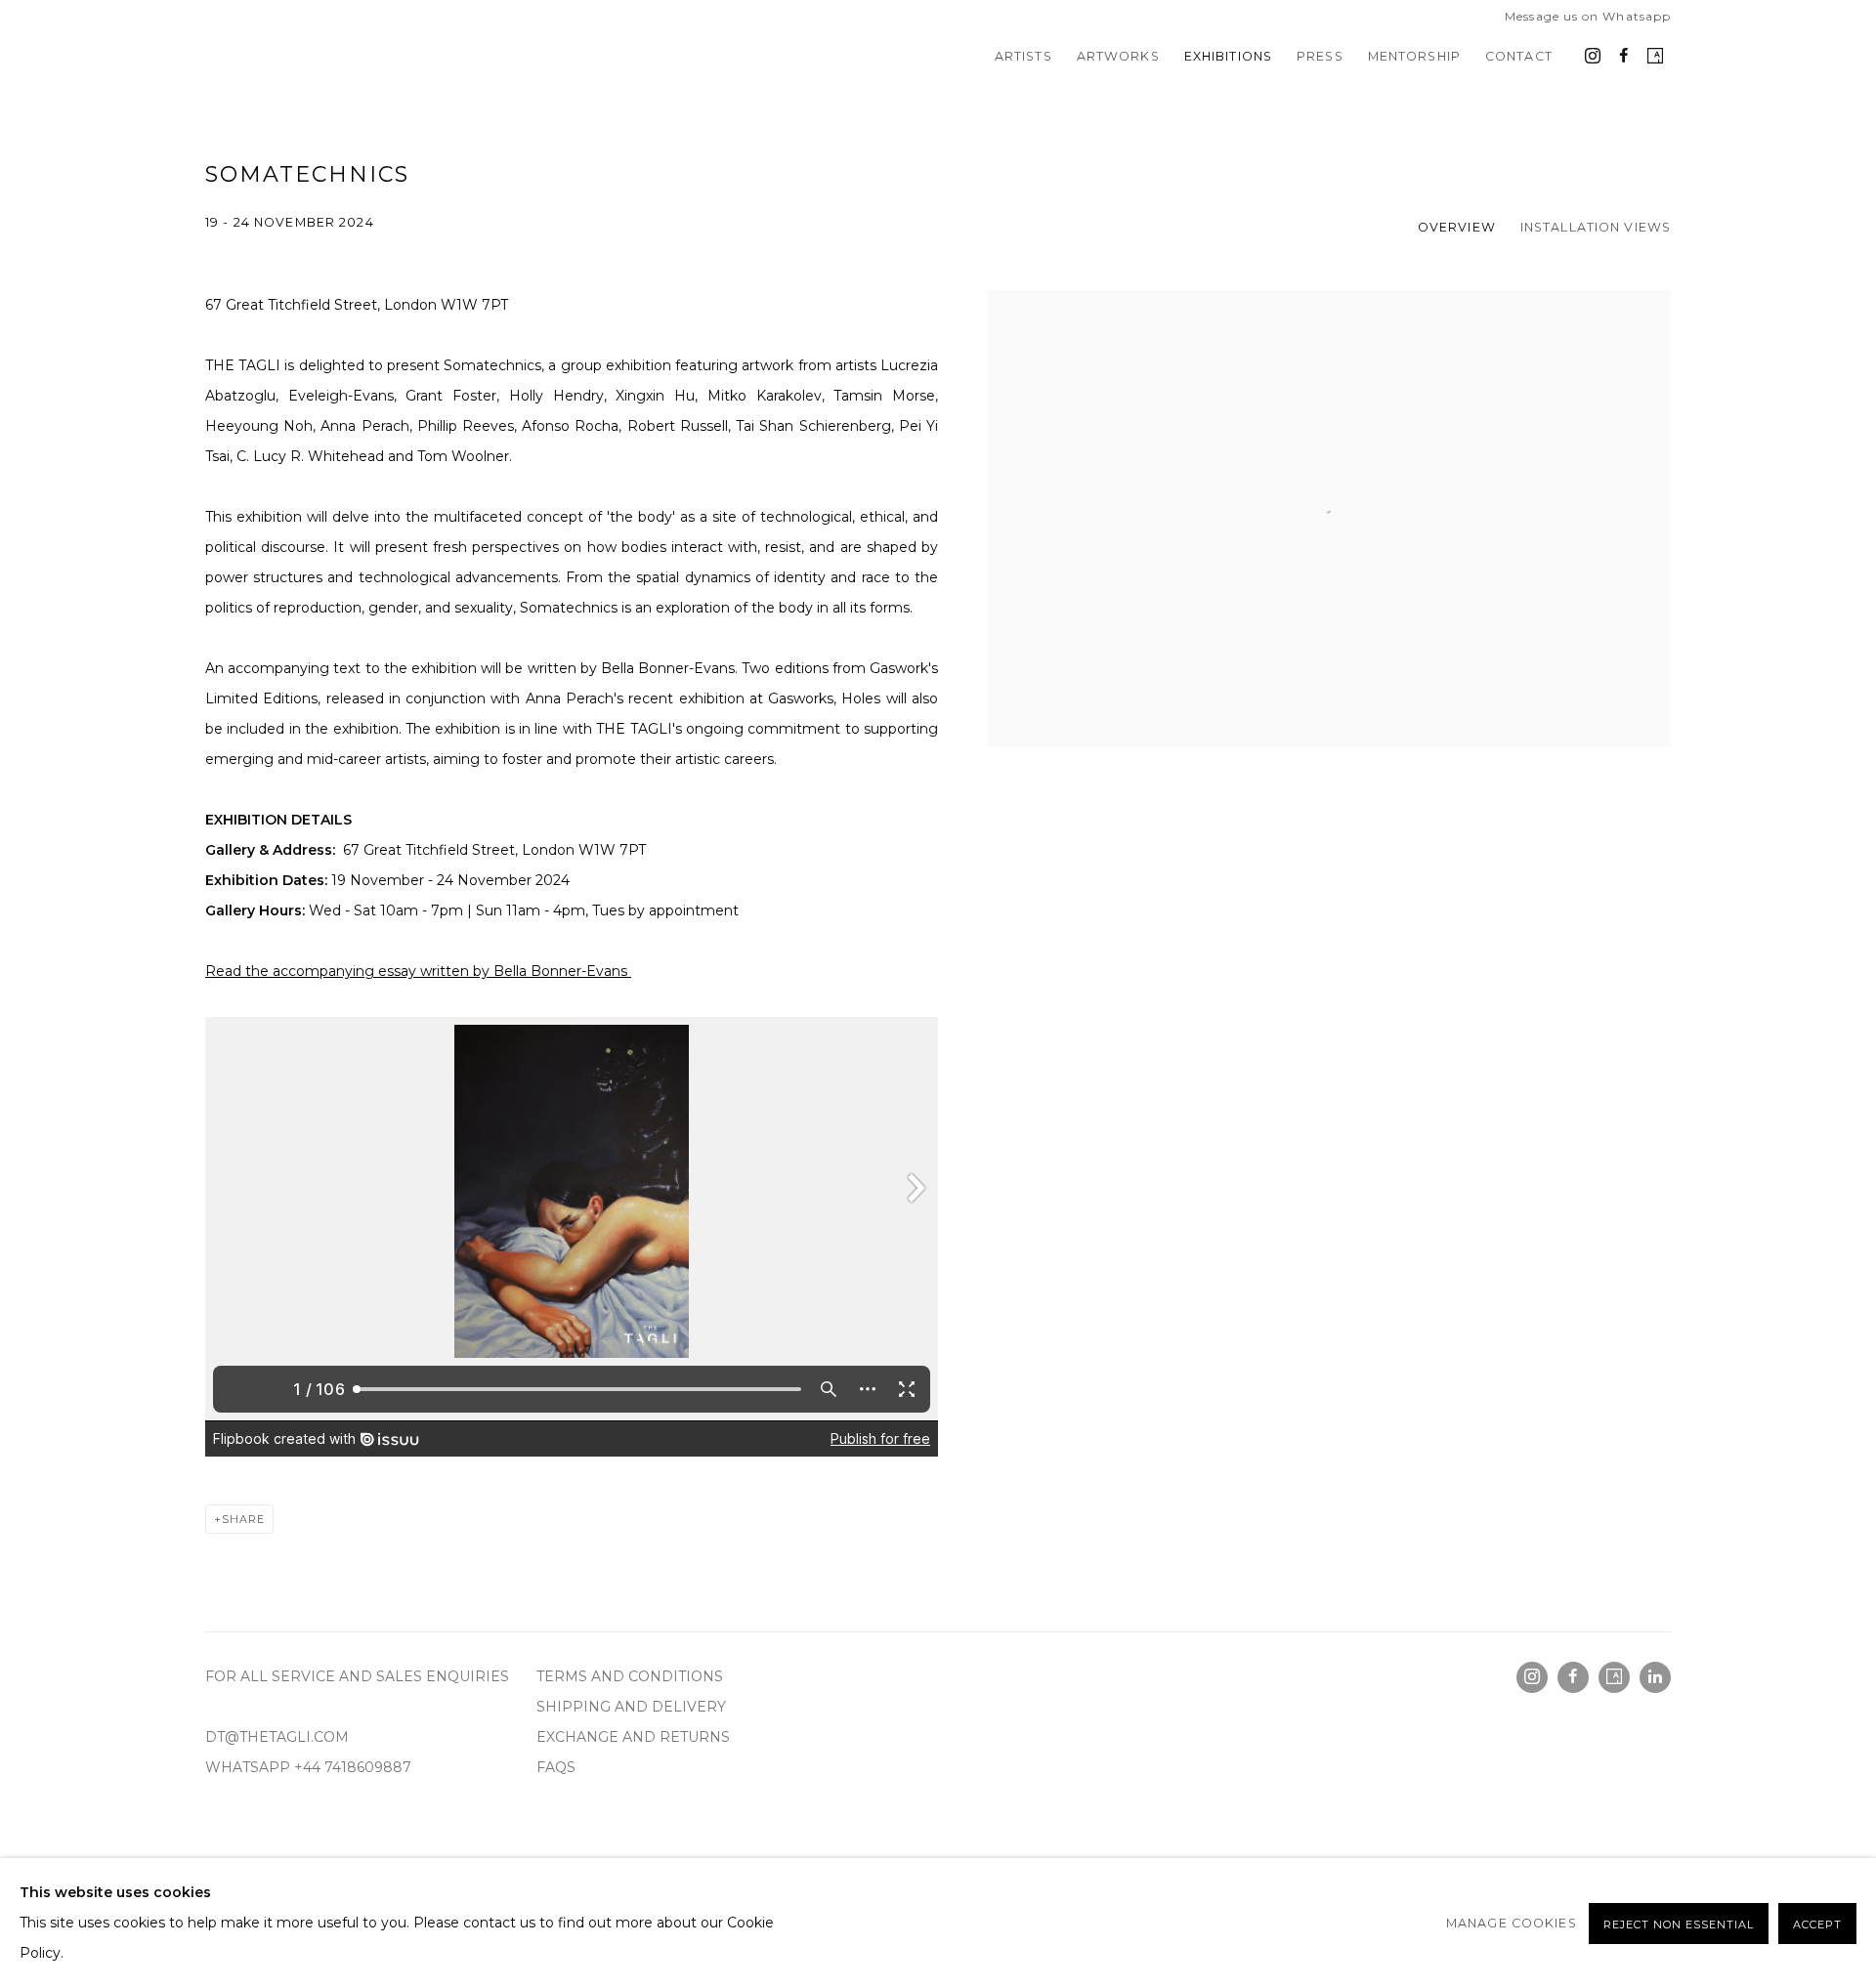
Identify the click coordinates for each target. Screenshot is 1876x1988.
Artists (1023, 56)
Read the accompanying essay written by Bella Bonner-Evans (418, 971)
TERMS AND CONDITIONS (632, 1676)
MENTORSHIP (1414, 56)
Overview (1457, 227)
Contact (1519, 56)
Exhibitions (1228, 56)
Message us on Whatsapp (1588, 16)
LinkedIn (1655, 1677)
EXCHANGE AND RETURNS (635, 1737)
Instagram (1593, 57)
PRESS (1320, 56)
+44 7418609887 (353, 1767)
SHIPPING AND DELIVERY (633, 1707)
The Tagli (283, 57)
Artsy (1655, 57)
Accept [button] (1817, 1925)
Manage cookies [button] (1512, 1923)
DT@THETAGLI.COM (277, 1737)
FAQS (556, 1767)
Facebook (1624, 57)
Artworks (1118, 56)
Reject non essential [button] (1679, 1925)
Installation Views (1596, 227)
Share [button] (243, 1519)
